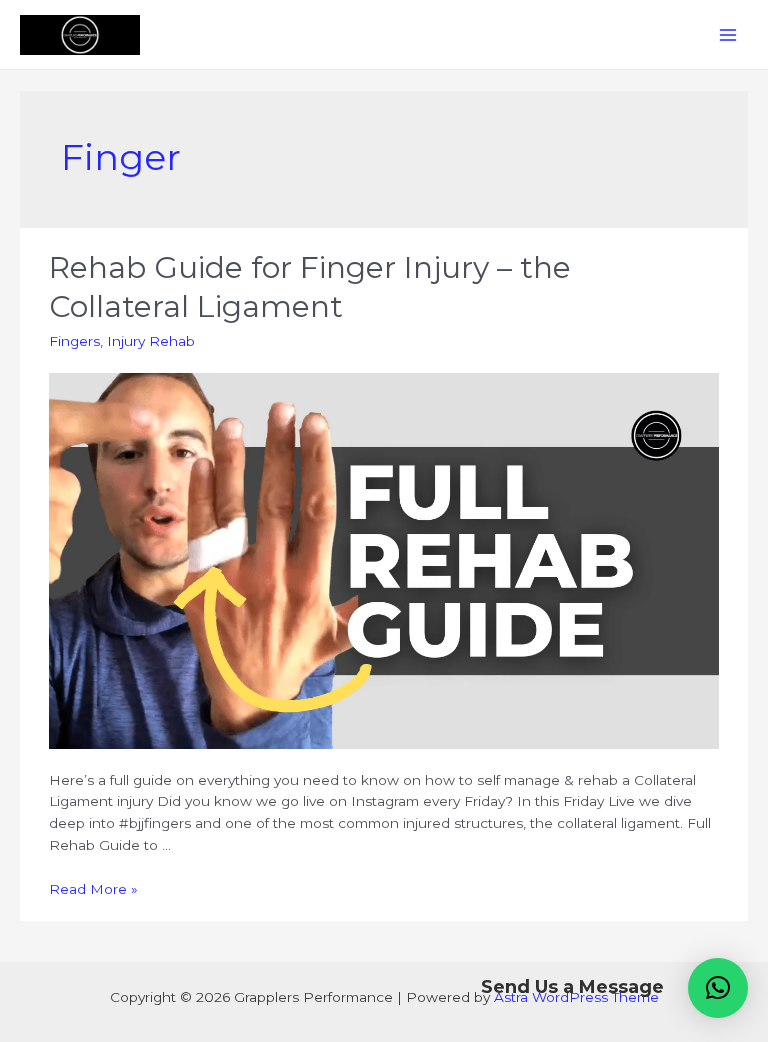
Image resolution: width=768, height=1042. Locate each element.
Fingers (74, 341)
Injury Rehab (151, 341)
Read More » (93, 889)
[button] (718, 988)
